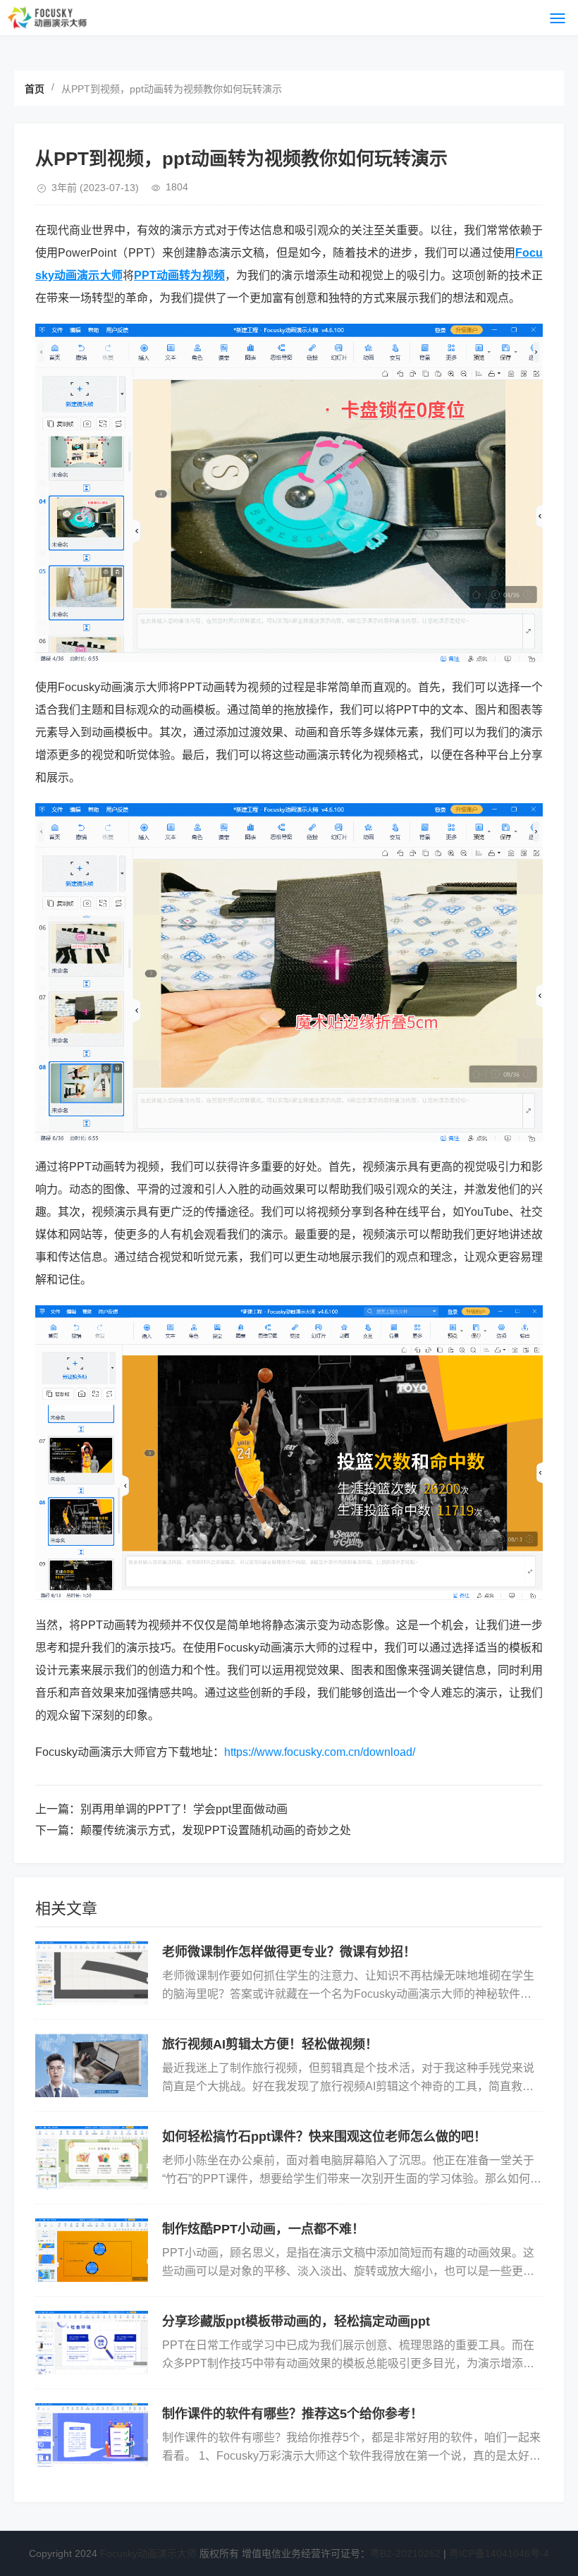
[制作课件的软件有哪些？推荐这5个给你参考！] (92, 2435)
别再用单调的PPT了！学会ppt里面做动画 (184, 1809)
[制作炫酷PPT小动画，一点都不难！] (92, 2250)
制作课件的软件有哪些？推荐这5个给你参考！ (293, 2414)
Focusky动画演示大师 (148, 2553)
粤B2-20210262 (405, 2553)
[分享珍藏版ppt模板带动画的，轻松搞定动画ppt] (92, 2343)
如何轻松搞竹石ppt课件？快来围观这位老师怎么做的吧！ (324, 2137)
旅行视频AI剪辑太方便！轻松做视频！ (270, 2044)
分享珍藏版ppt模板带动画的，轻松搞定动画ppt (296, 2321)
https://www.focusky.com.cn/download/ (320, 1752)
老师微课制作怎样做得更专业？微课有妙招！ (289, 1952)
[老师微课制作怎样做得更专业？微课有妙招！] (92, 1973)
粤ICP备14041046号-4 (499, 2553)
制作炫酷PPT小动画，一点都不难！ (263, 2229)
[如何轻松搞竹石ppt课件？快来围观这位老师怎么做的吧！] (92, 2158)
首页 (35, 89)
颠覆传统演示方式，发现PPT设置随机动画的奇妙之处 (216, 1830)
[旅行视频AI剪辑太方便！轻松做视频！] (92, 2065)
